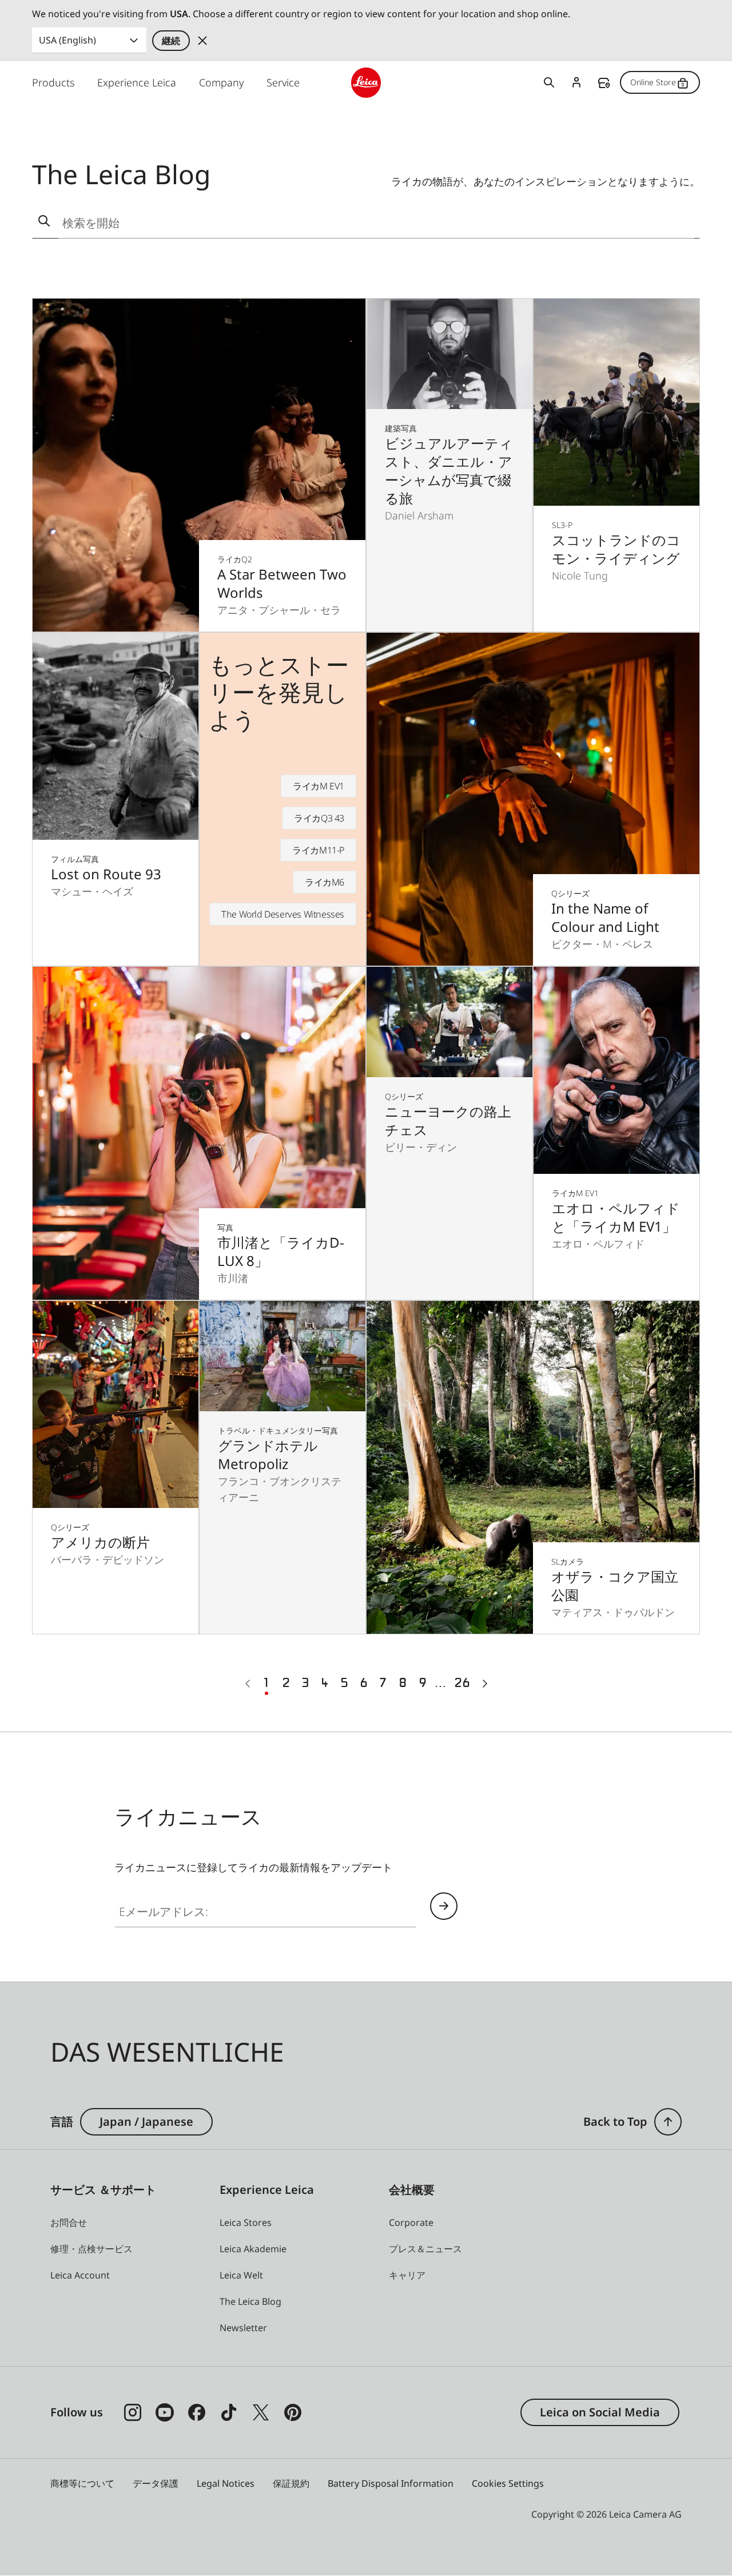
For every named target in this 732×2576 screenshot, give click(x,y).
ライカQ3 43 (319, 818)
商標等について (82, 2483)
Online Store (653, 82)
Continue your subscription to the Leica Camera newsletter (444, 1906)
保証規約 (291, 2483)
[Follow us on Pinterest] (293, 2412)
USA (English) (67, 40)
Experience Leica (137, 82)
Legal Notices (226, 2483)
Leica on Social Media (600, 2412)
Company (221, 82)
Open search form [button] (549, 82)
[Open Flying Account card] (576, 82)
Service (283, 82)
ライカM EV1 (319, 786)
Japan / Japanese (146, 2121)
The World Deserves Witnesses (283, 914)
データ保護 (156, 2483)
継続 (171, 41)
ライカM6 (325, 882)
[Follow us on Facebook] (197, 2412)
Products (53, 82)
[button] (668, 2122)
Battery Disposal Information (391, 2483)
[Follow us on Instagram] (133, 2412)
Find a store (604, 83)
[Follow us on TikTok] (229, 2412)
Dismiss (202, 41)
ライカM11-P (318, 850)
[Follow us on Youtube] (165, 2412)
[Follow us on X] (261, 2412)
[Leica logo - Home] (366, 83)
